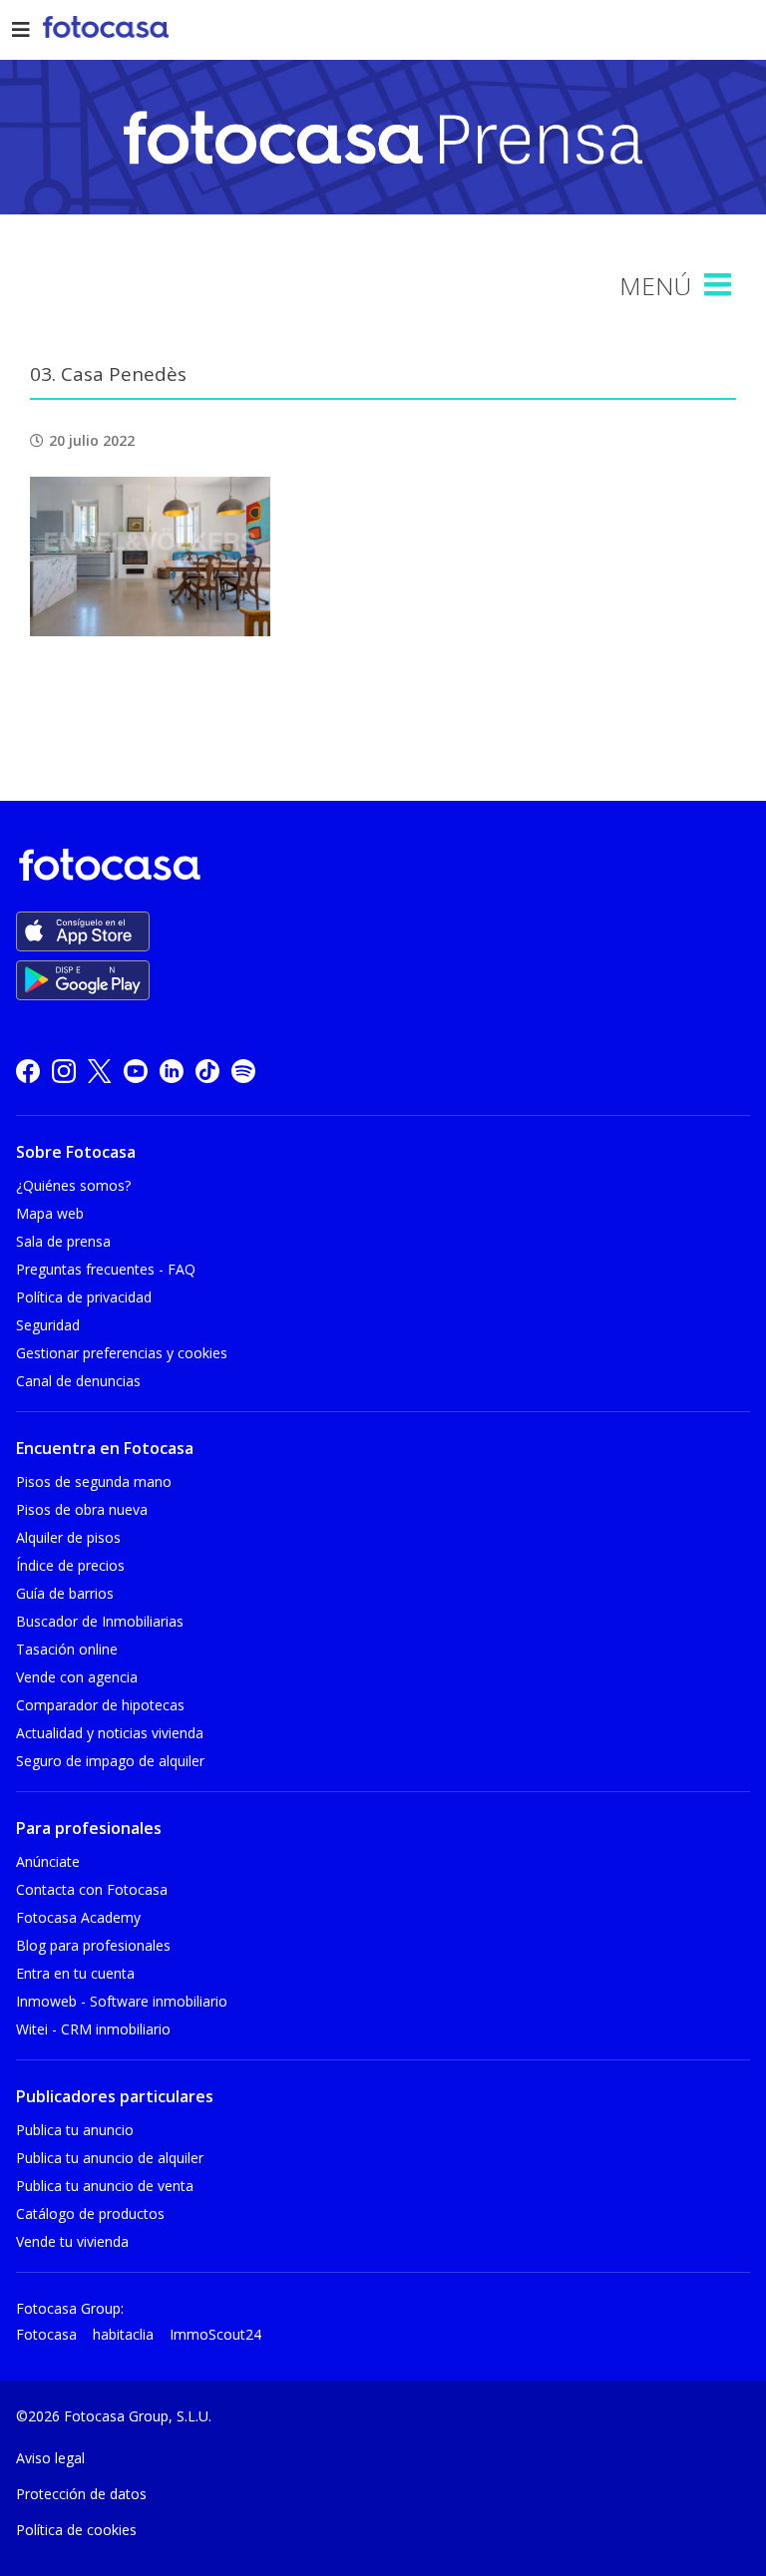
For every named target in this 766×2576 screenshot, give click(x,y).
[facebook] (28, 1071)
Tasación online (67, 1649)
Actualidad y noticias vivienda (110, 1733)
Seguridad (48, 1325)
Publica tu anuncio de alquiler (110, 2158)
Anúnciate (48, 1861)
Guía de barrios (65, 1593)
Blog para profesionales (93, 1945)
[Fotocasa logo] (379, 868)
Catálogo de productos (90, 2213)
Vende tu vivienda (72, 2241)
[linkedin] (172, 1071)
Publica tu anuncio (75, 2130)
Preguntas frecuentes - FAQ (106, 1269)
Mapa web (50, 1213)
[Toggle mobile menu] (720, 285)
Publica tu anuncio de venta (105, 2186)
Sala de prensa (63, 1241)
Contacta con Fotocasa (92, 1889)
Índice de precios (70, 1565)
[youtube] (136, 1071)
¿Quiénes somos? (73, 1185)
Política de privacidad (84, 1297)
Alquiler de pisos (68, 1537)
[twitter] (100, 1071)
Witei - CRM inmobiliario (93, 2029)
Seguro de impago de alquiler (110, 1761)
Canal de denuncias (78, 1381)
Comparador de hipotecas (100, 1705)
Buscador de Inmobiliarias (100, 1621)
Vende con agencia (77, 1677)
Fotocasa (46, 2334)
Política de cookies (76, 2530)
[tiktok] (207, 1071)
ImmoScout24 (215, 2334)
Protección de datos (81, 2494)
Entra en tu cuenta (75, 1973)
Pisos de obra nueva (82, 1509)
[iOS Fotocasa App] (83, 931)
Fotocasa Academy (78, 1917)
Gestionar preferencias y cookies (122, 1353)
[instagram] (64, 1071)
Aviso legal (50, 2458)
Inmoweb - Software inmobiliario (122, 2001)
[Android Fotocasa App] (83, 980)
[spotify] (243, 1071)
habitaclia (123, 2334)
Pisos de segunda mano (94, 1481)
